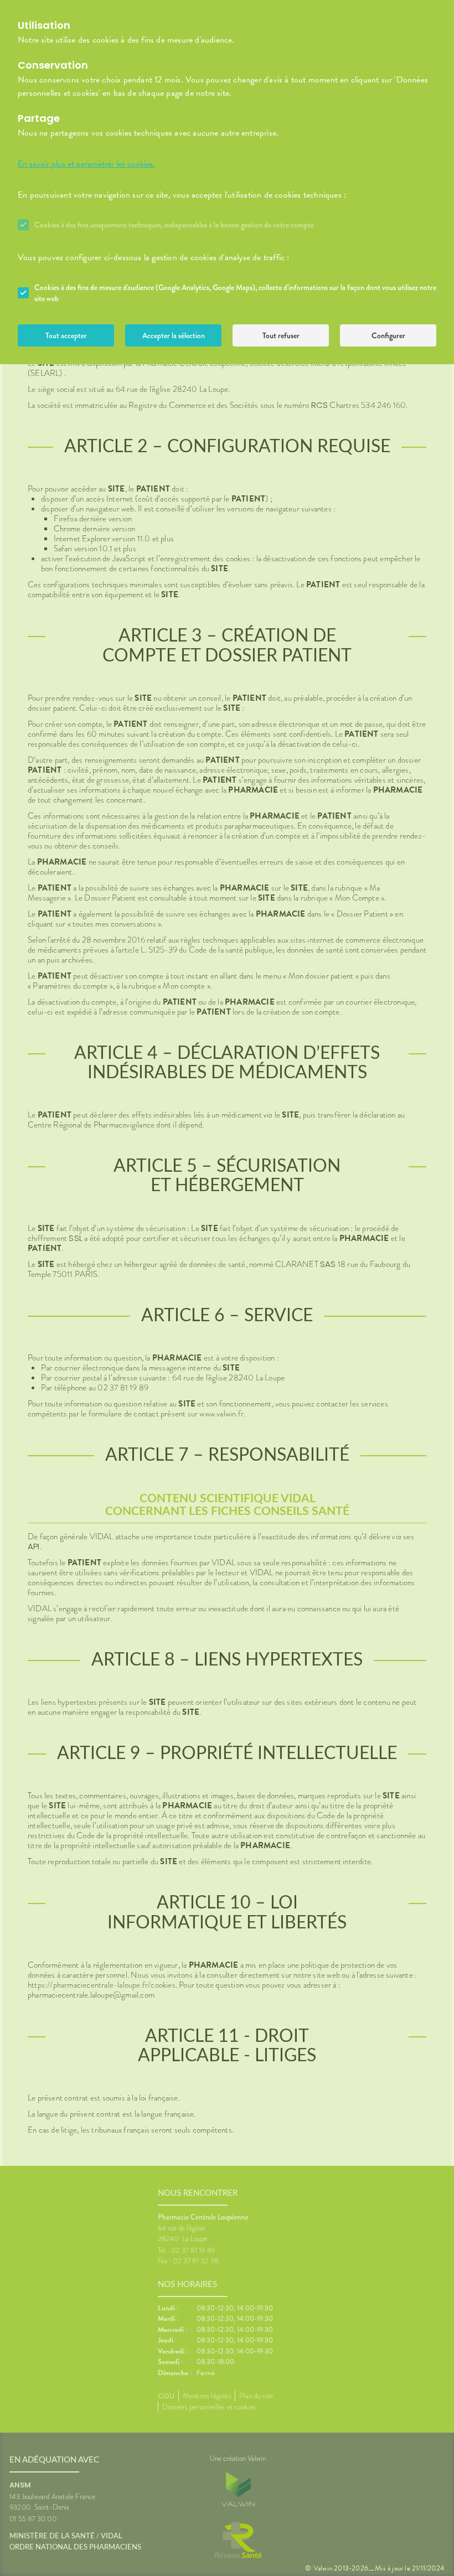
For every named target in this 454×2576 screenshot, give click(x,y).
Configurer (388, 335)
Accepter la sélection (174, 335)
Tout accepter (66, 335)
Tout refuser (281, 335)
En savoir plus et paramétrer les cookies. (86, 164)
